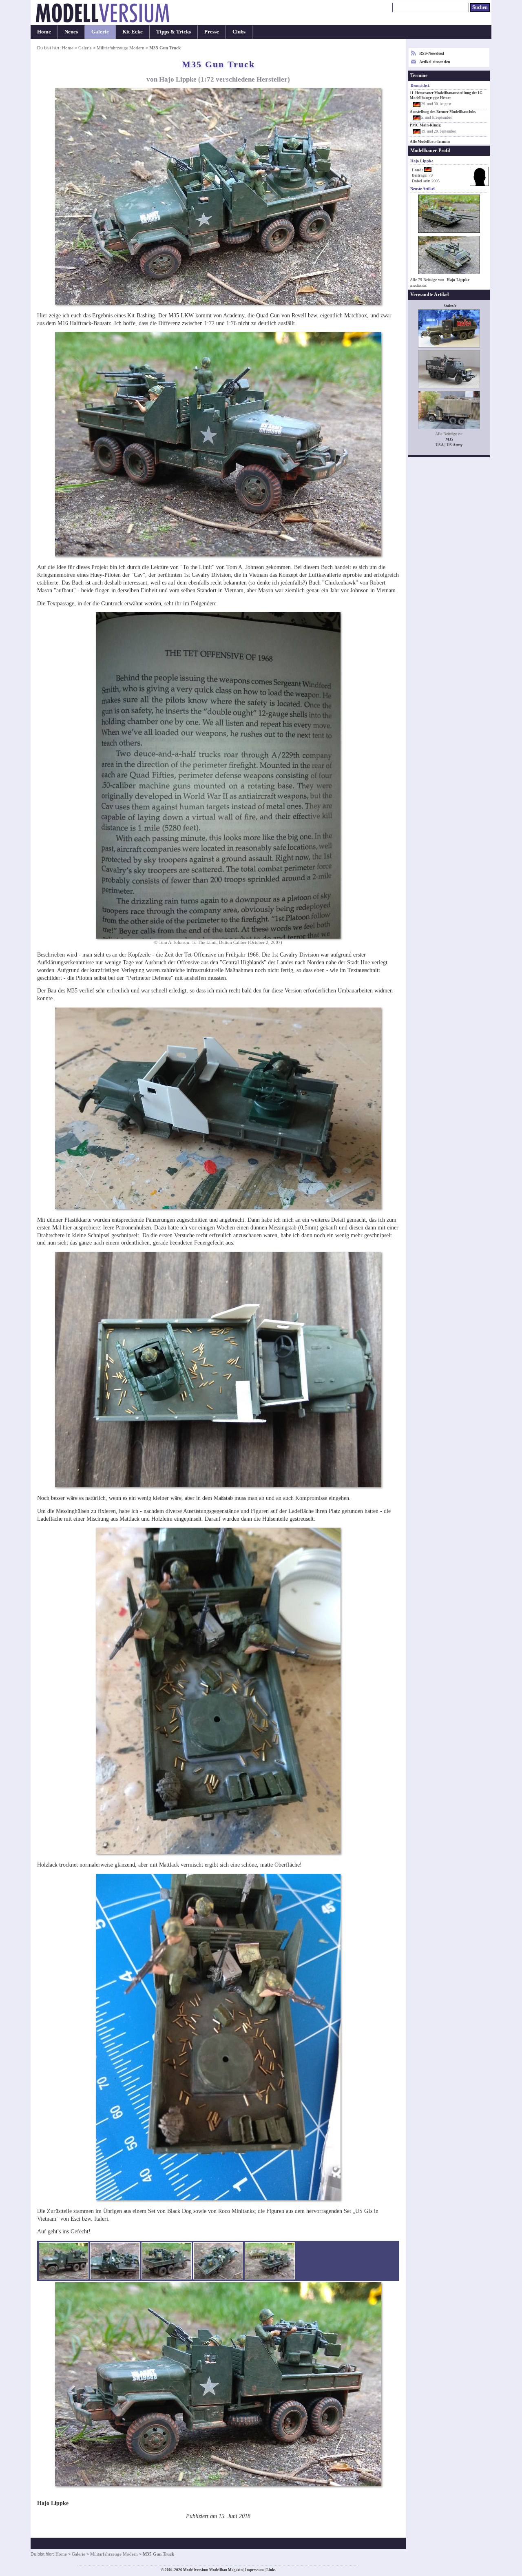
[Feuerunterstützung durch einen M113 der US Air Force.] (270, 2261)
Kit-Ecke (133, 32)
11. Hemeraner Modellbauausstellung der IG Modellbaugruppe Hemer (446, 95)
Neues (71, 32)
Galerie (100, 32)
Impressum (254, 2570)
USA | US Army (449, 445)
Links (271, 2570)
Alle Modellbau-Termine (430, 142)
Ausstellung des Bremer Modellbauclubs (443, 112)
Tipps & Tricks (174, 32)
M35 (449, 439)
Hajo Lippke (458, 280)
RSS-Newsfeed (432, 53)
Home (44, 32)
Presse (212, 32)
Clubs (239, 32)
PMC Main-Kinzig (425, 125)
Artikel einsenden (435, 62)
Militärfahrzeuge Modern (121, 48)
